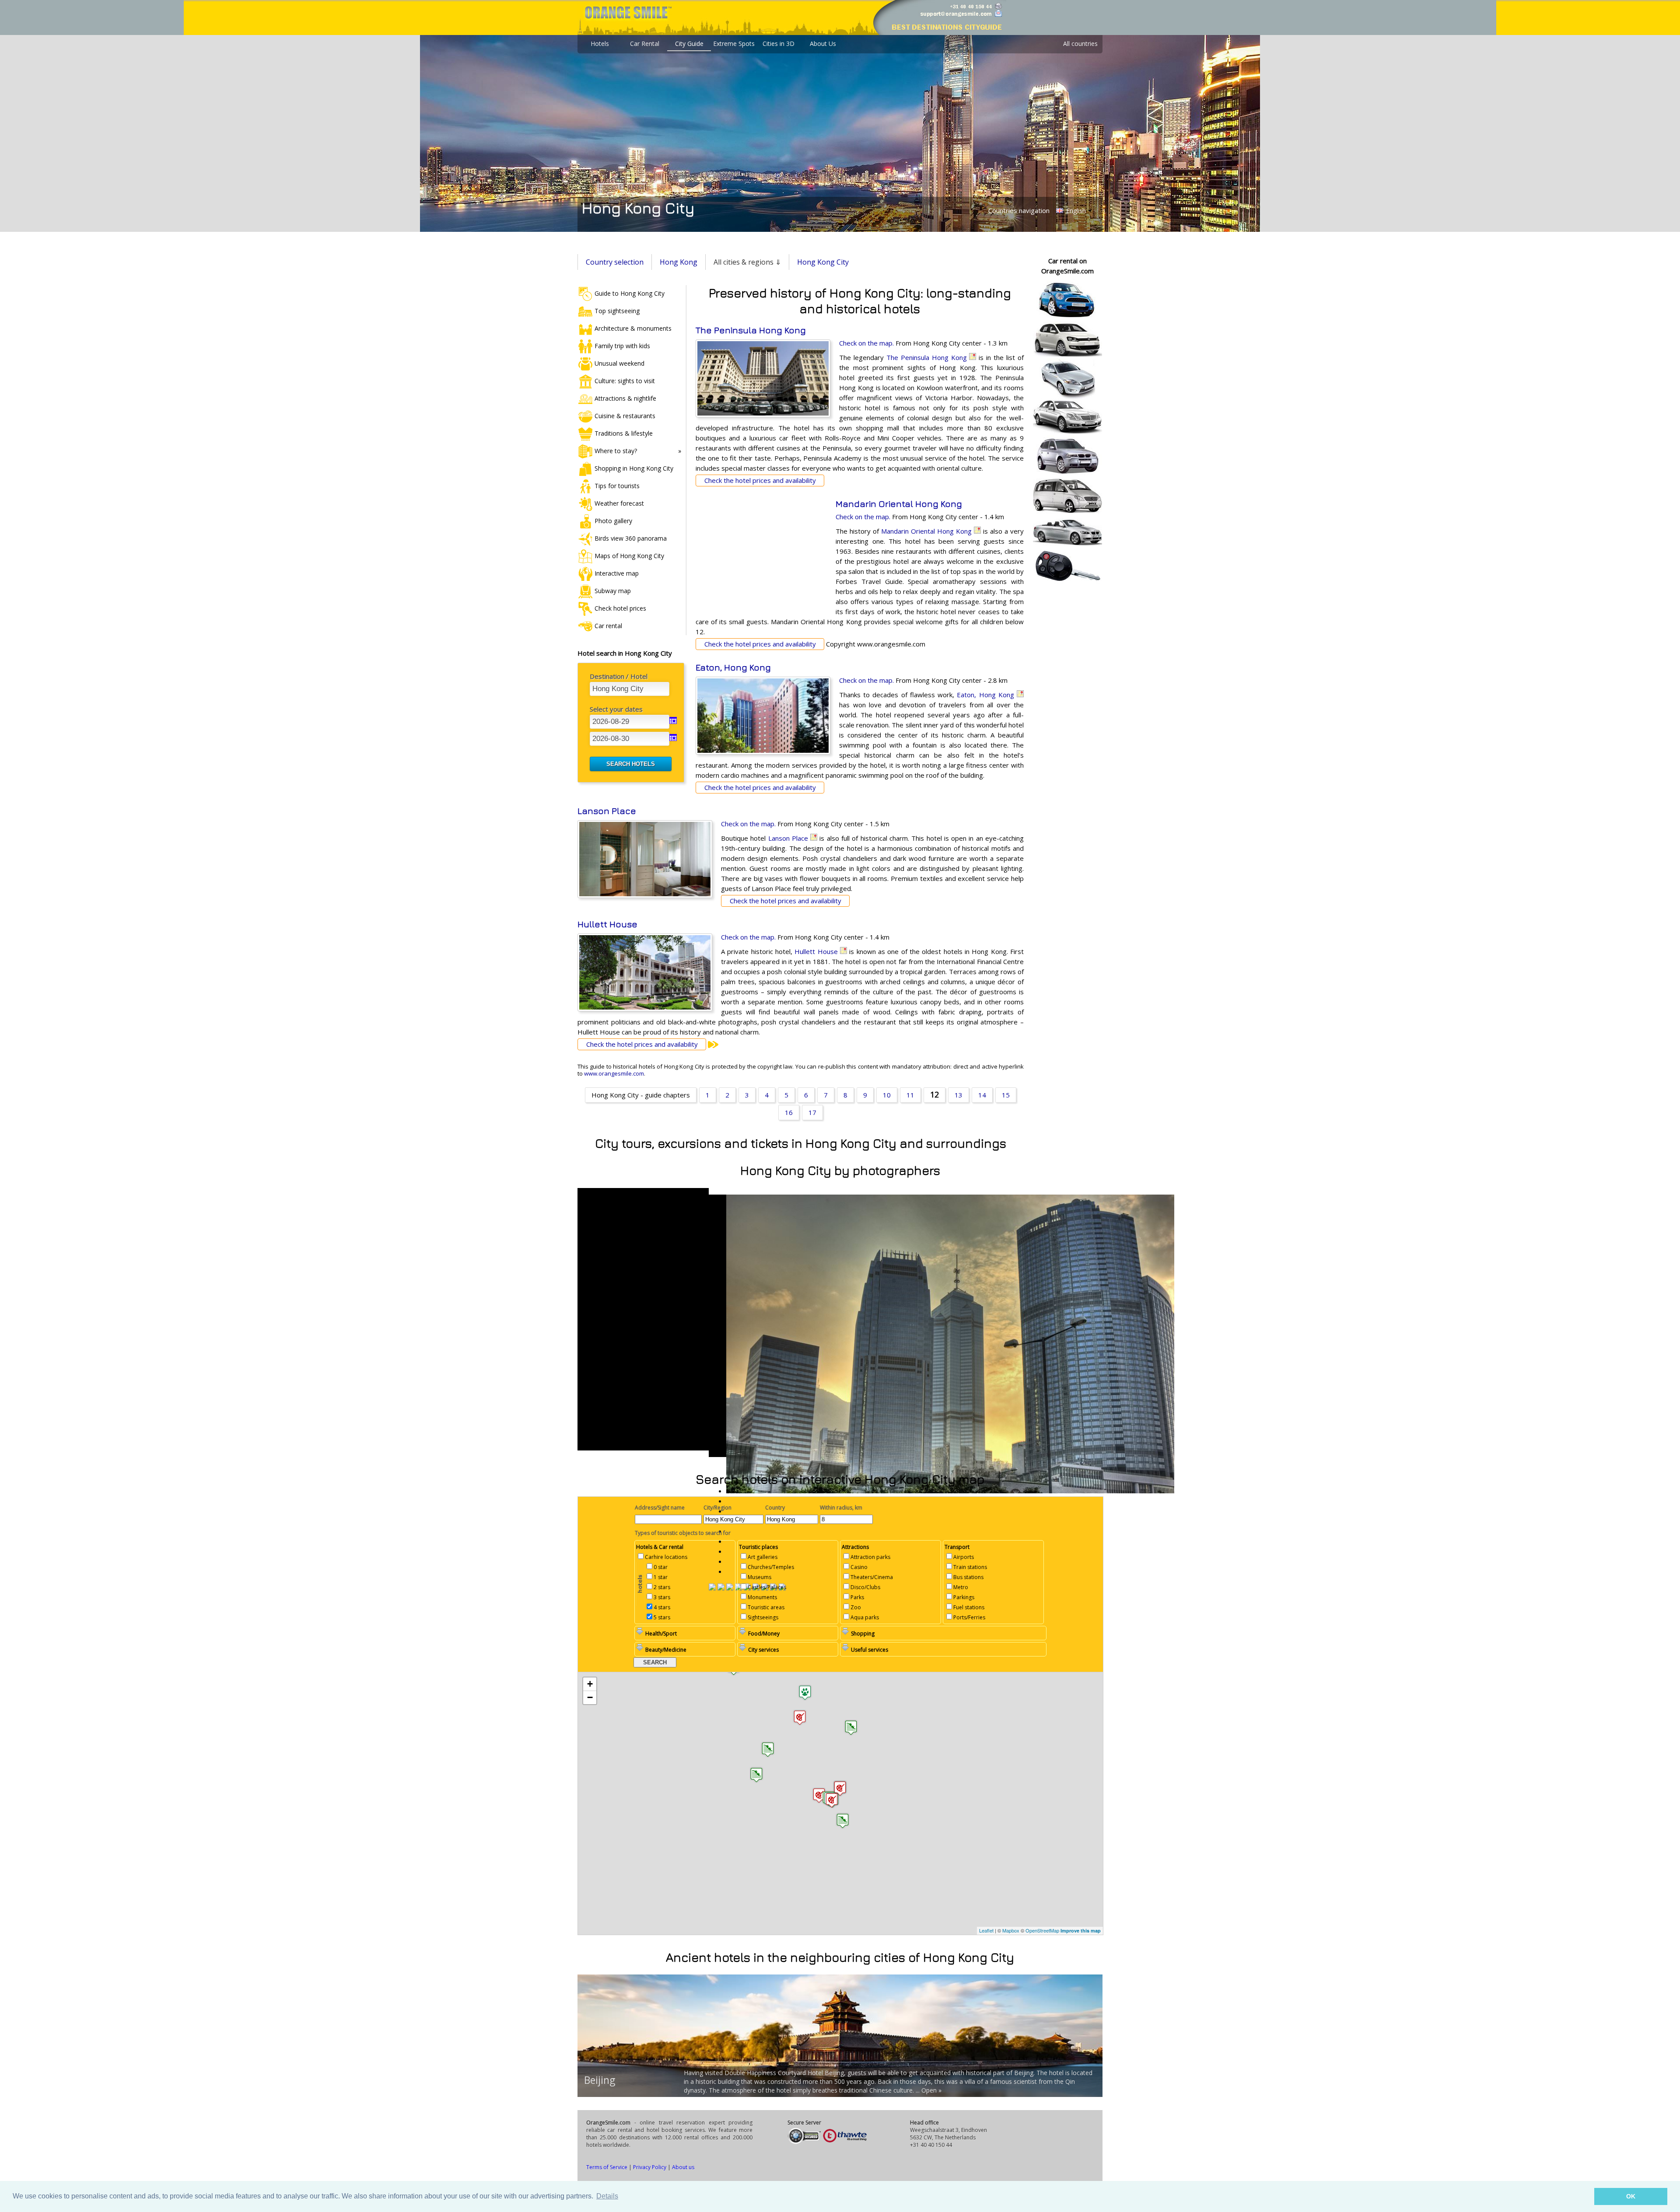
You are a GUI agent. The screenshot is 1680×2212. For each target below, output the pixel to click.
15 (1006, 1095)
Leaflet (986, 1930)
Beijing (600, 2080)
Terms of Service (607, 2167)
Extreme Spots (734, 44)
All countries (1080, 44)
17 (812, 1112)
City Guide (689, 44)
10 (887, 1095)
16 (789, 1112)
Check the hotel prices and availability (760, 480)
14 (982, 1095)
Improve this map (1081, 1931)
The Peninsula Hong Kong (751, 330)
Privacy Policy (650, 2167)
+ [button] (590, 1684)
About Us (823, 44)
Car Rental (645, 44)
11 (910, 1095)
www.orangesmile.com (614, 1073)
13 (959, 1095)
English (1075, 211)
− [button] (590, 1697)
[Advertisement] (761, 556)
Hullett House (607, 924)
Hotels (600, 44)
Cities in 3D (779, 44)
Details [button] (607, 2196)
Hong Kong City (823, 262)
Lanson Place (607, 811)
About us (683, 2167)
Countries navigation (1019, 210)
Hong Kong (679, 262)
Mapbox (1011, 1930)
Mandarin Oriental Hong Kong (899, 504)
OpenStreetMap (1042, 1930)
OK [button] (1631, 2196)
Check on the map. (866, 343)
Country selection (615, 262)
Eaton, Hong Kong (733, 667)
